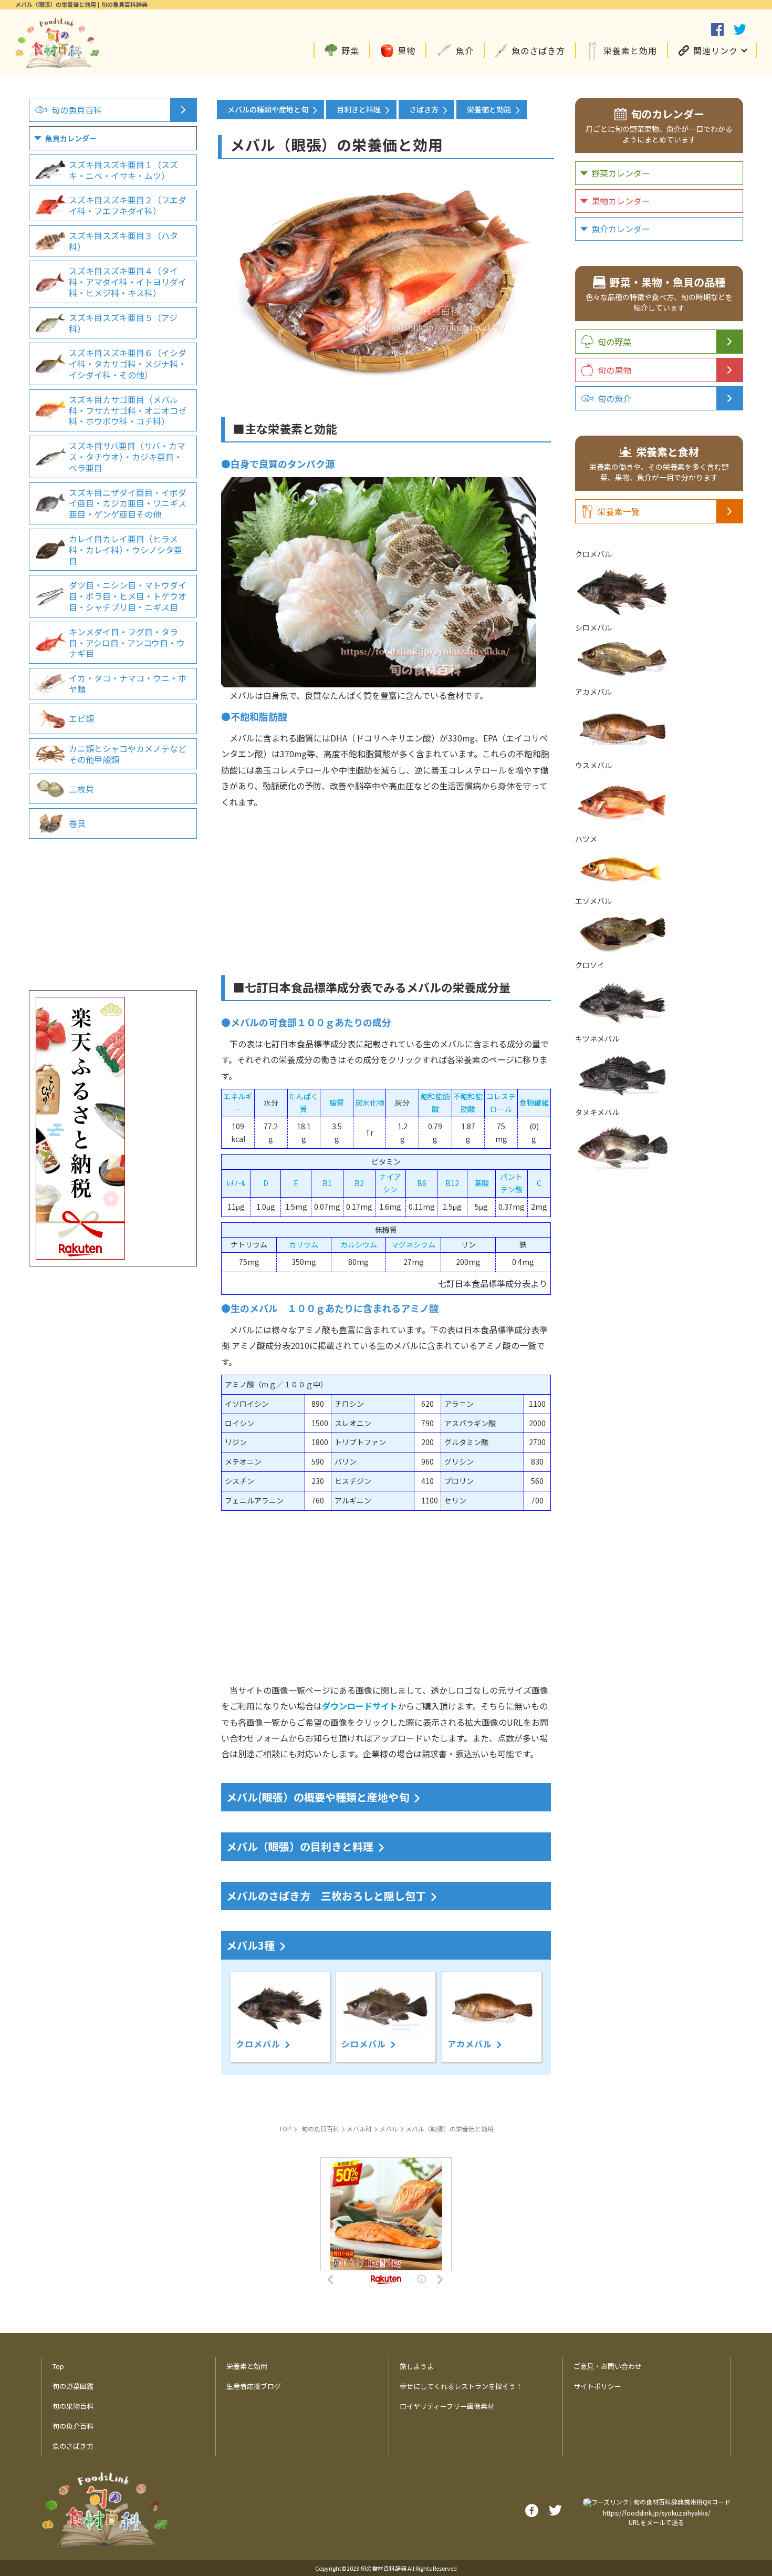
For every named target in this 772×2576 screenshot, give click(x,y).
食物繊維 (534, 1102)
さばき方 (424, 109)
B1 (327, 1183)
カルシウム (359, 1244)
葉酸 (482, 1183)
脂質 (337, 1102)
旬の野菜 (614, 342)
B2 (359, 1183)
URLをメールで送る (656, 2522)
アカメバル (470, 2044)
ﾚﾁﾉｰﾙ (236, 1183)
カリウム (304, 1244)
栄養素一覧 (619, 511)
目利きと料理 (359, 109)
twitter (740, 29)
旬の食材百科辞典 (383, 2568)
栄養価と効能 (489, 109)
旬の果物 (614, 370)
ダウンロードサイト (360, 1706)
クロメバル (258, 2044)
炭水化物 (370, 1102)
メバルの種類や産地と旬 (268, 109)
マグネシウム (413, 1244)
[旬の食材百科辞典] (57, 63)
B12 (452, 1183)
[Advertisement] (386, 883)
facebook (717, 29)
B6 (422, 1183)
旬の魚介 (614, 398)
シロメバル (364, 2044)
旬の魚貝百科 (77, 110)
